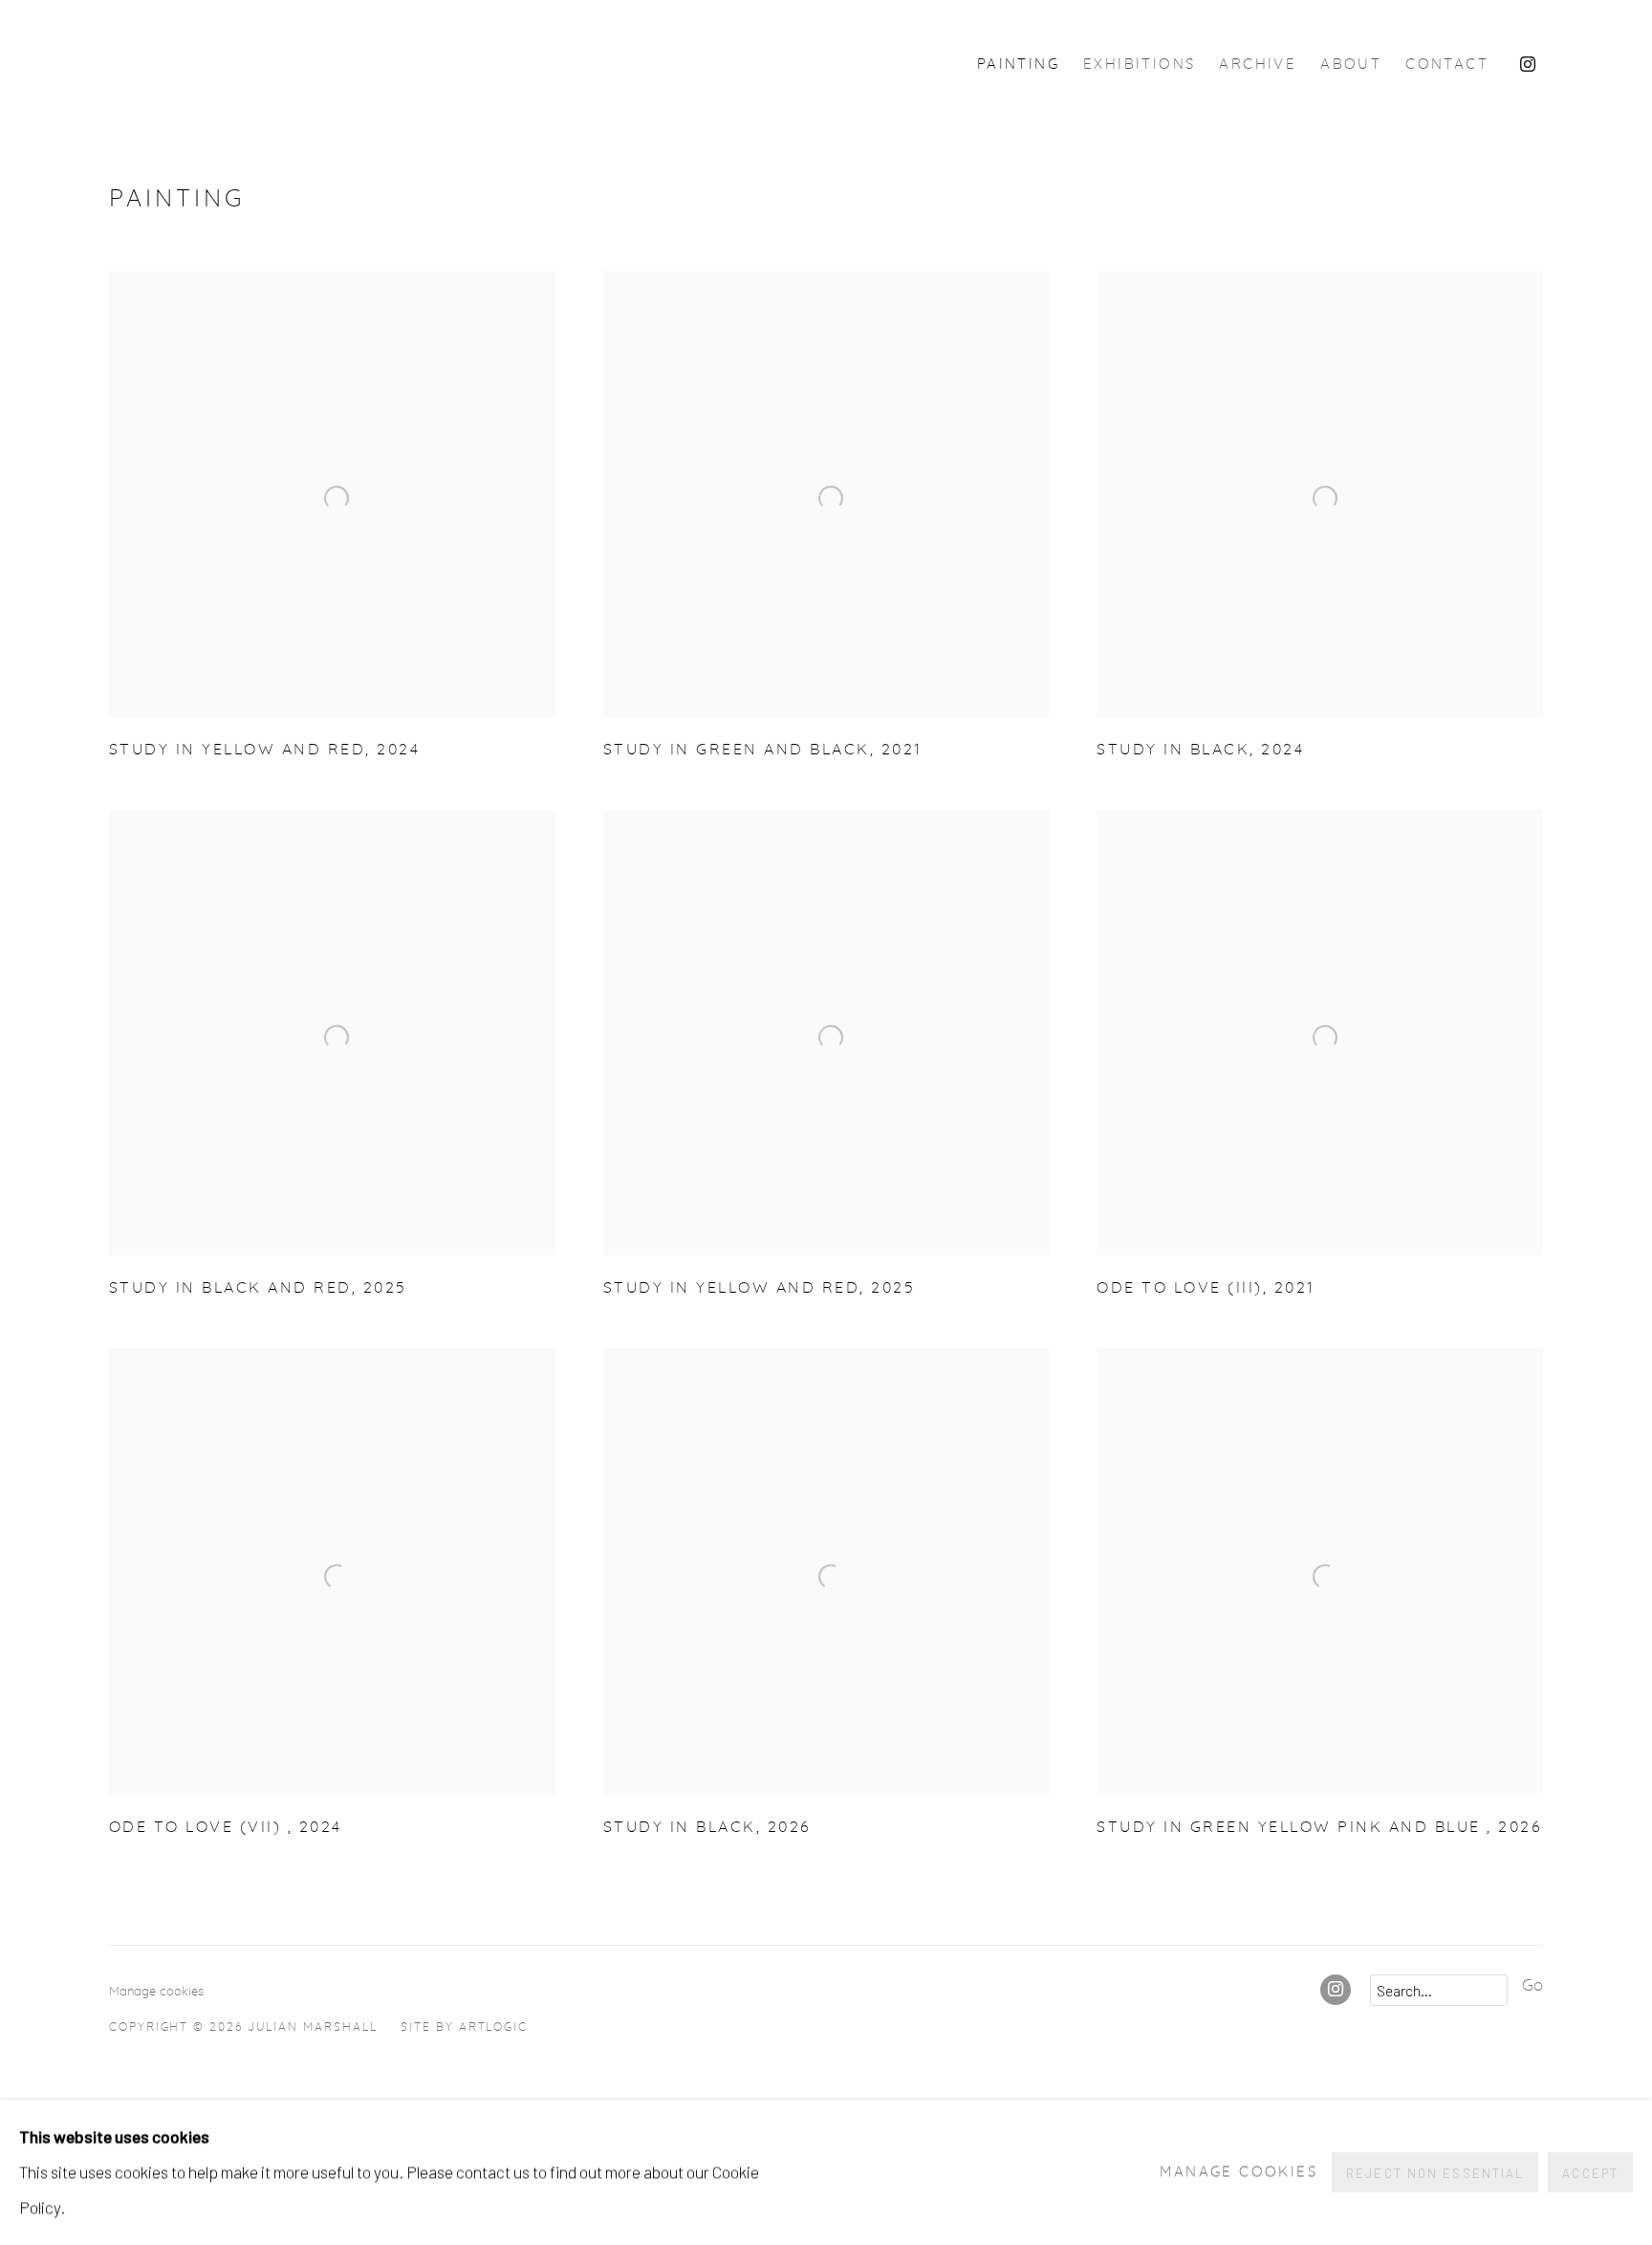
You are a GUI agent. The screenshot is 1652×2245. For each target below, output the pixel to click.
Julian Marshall (329, 65)
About (1351, 65)
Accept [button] (1590, 2173)
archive (1258, 65)
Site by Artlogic (464, 2027)
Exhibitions (1139, 65)
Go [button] (1532, 1985)
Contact (1447, 65)
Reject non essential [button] (1435, 2173)
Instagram (1528, 65)
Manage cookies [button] (156, 1992)
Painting (1018, 65)
